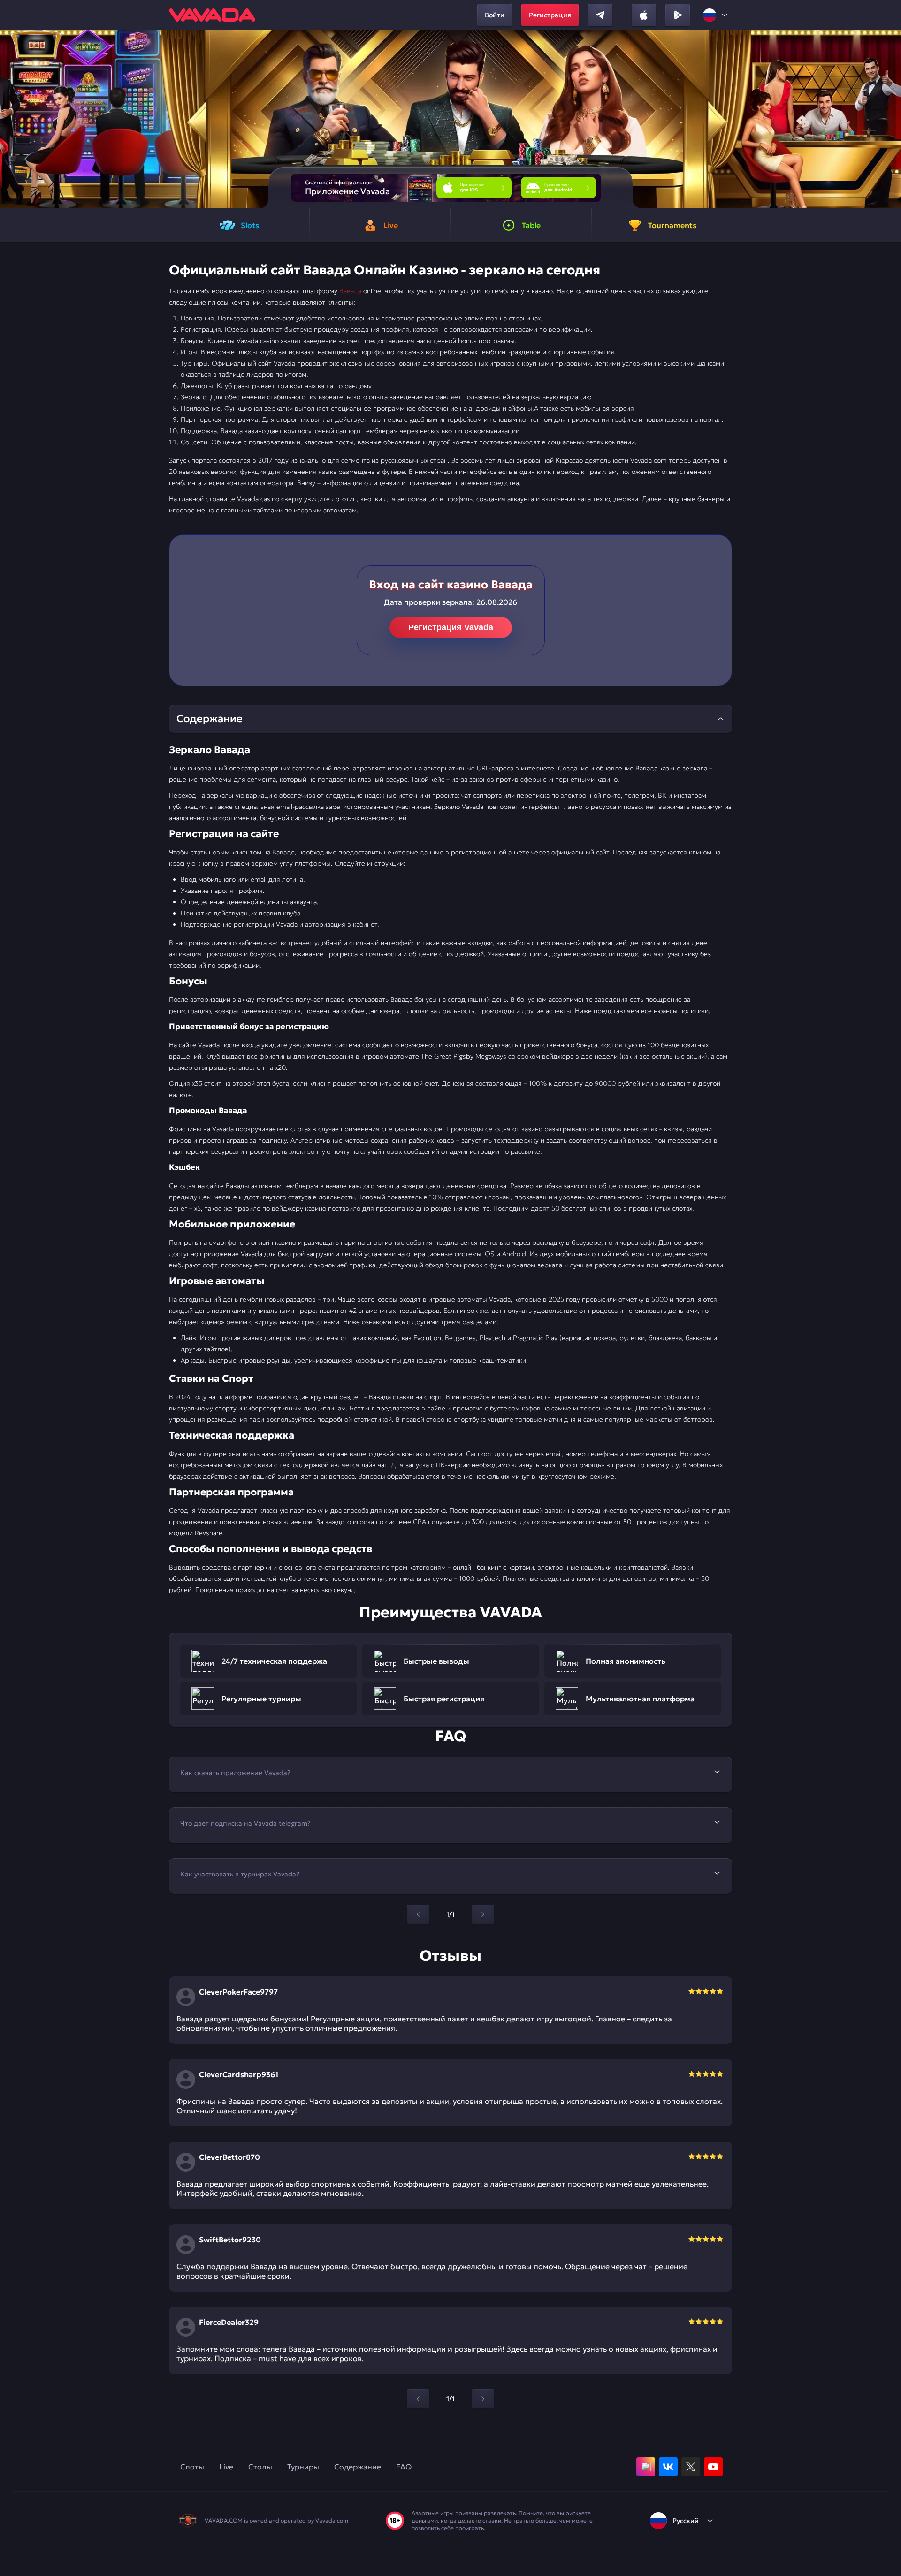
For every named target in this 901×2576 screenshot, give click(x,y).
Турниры (303, 2467)
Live (226, 2467)
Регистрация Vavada (451, 627)
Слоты (192, 2467)
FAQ (404, 2467)
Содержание (358, 2467)
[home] (212, 15)
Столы (260, 2467)
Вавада (350, 291)
